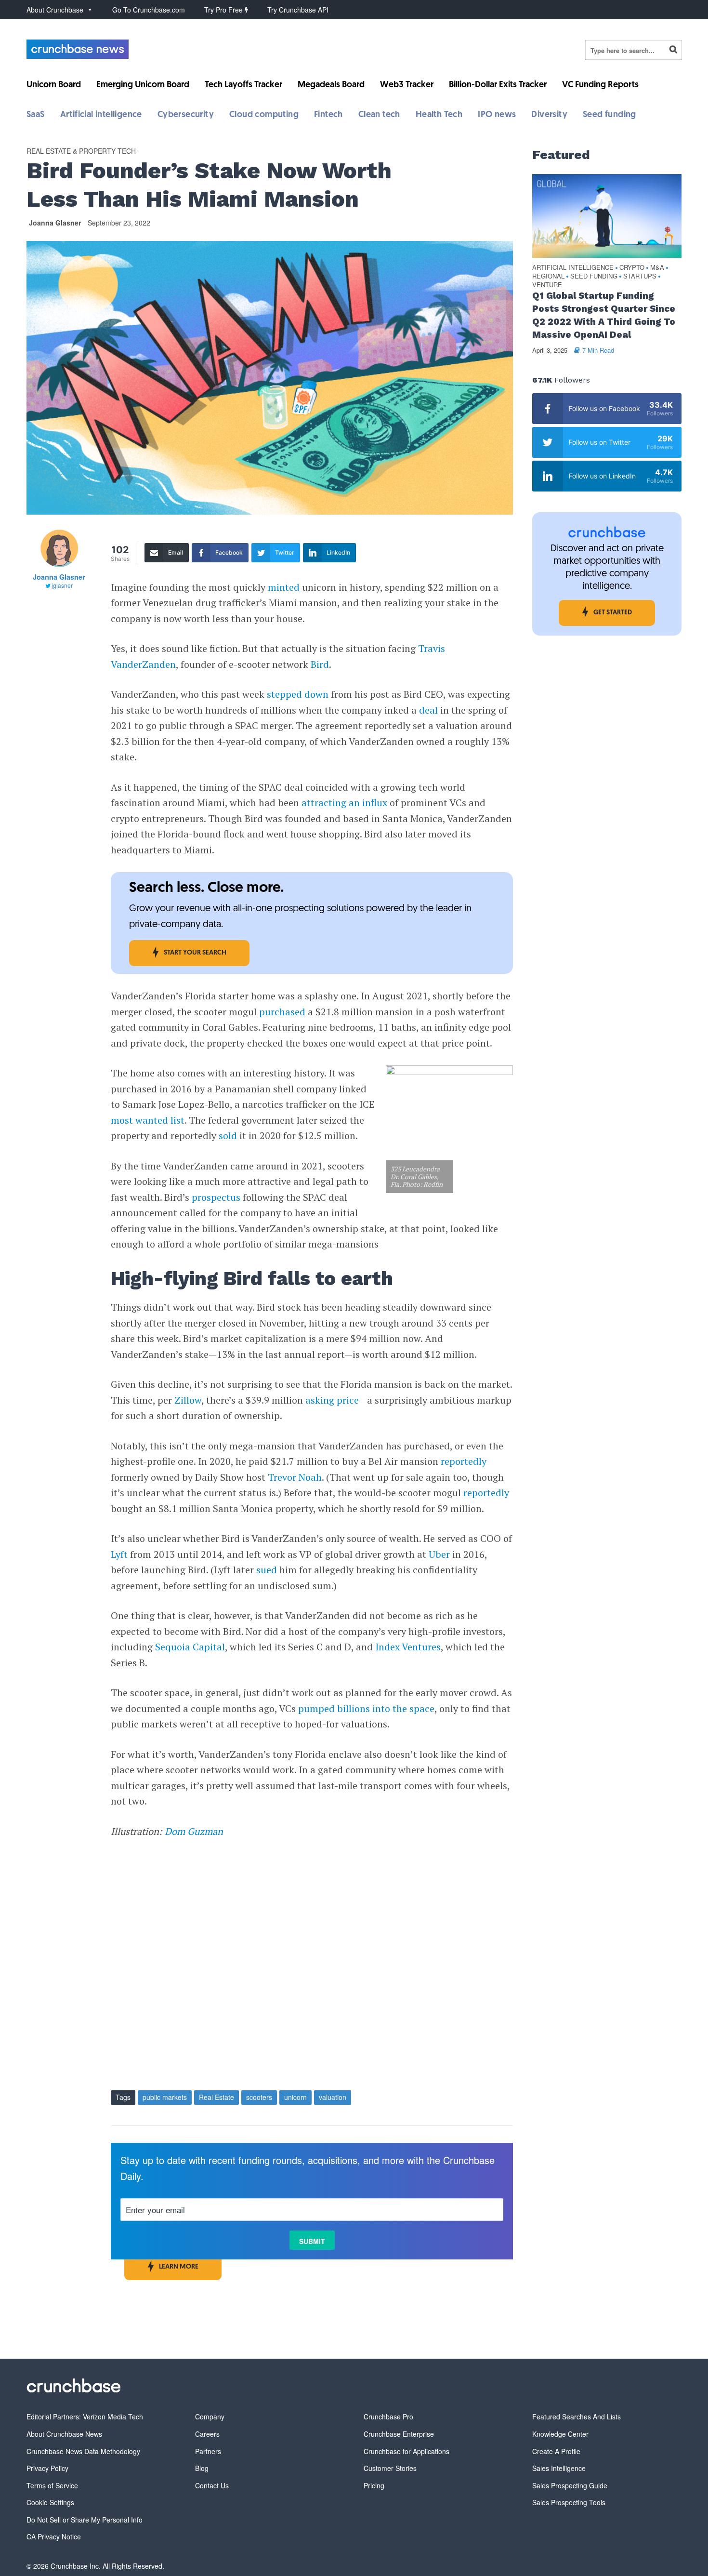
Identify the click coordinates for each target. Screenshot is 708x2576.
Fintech (328, 115)
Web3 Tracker (407, 85)
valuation (333, 2097)
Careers (207, 2434)
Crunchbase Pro (388, 2417)
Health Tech (439, 115)
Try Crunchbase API (298, 10)
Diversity (549, 115)
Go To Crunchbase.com (149, 10)
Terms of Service (52, 2485)
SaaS (36, 115)
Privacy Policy (47, 2468)
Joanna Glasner (55, 223)
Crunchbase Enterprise (399, 2434)
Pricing (374, 2485)
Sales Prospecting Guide (570, 2485)
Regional (548, 276)
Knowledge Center (560, 2434)
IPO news (497, 115)
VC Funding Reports (600, 85)
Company (210, 2417)
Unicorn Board (54, 85)
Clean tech (379, 115)
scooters (259, 2097)
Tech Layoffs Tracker (243, 85)
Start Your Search (195, 953)
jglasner (62, 585)
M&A (657, 268)
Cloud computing (264, 115)
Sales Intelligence (559, 2468)
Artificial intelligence (101, 115)
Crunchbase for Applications (406, 2451)
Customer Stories (390, 2468)
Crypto (632, 268)
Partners (208, 2451)
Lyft (119, 1554)
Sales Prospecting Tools (569, 2502)
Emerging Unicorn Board (143, 85)
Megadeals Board (331, 85)
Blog (202, 2468)
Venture (547, 285)
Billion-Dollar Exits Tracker (498, 85)
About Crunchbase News (64, 2434)
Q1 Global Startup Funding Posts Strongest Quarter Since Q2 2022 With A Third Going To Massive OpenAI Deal (604, 315)
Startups (640, 276)
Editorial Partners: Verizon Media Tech (85, 2417)
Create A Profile (556, 2451)
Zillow (188, 1400)
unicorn (295, 2097)
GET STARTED (613, 613)
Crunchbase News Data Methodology (83, 2451)
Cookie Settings (50, 2502)
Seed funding (610, 115)
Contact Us (212, 2485)
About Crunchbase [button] (55, 10)
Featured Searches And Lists (577, 2417)
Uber (439, 1554)
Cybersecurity (186, 115)
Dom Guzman (194, 1831)
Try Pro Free (224, 10)
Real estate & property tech (81, 151)
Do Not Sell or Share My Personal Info (85, 2520)
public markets (165, 2097)
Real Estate (216, 2097)
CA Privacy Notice (54, 2536)
